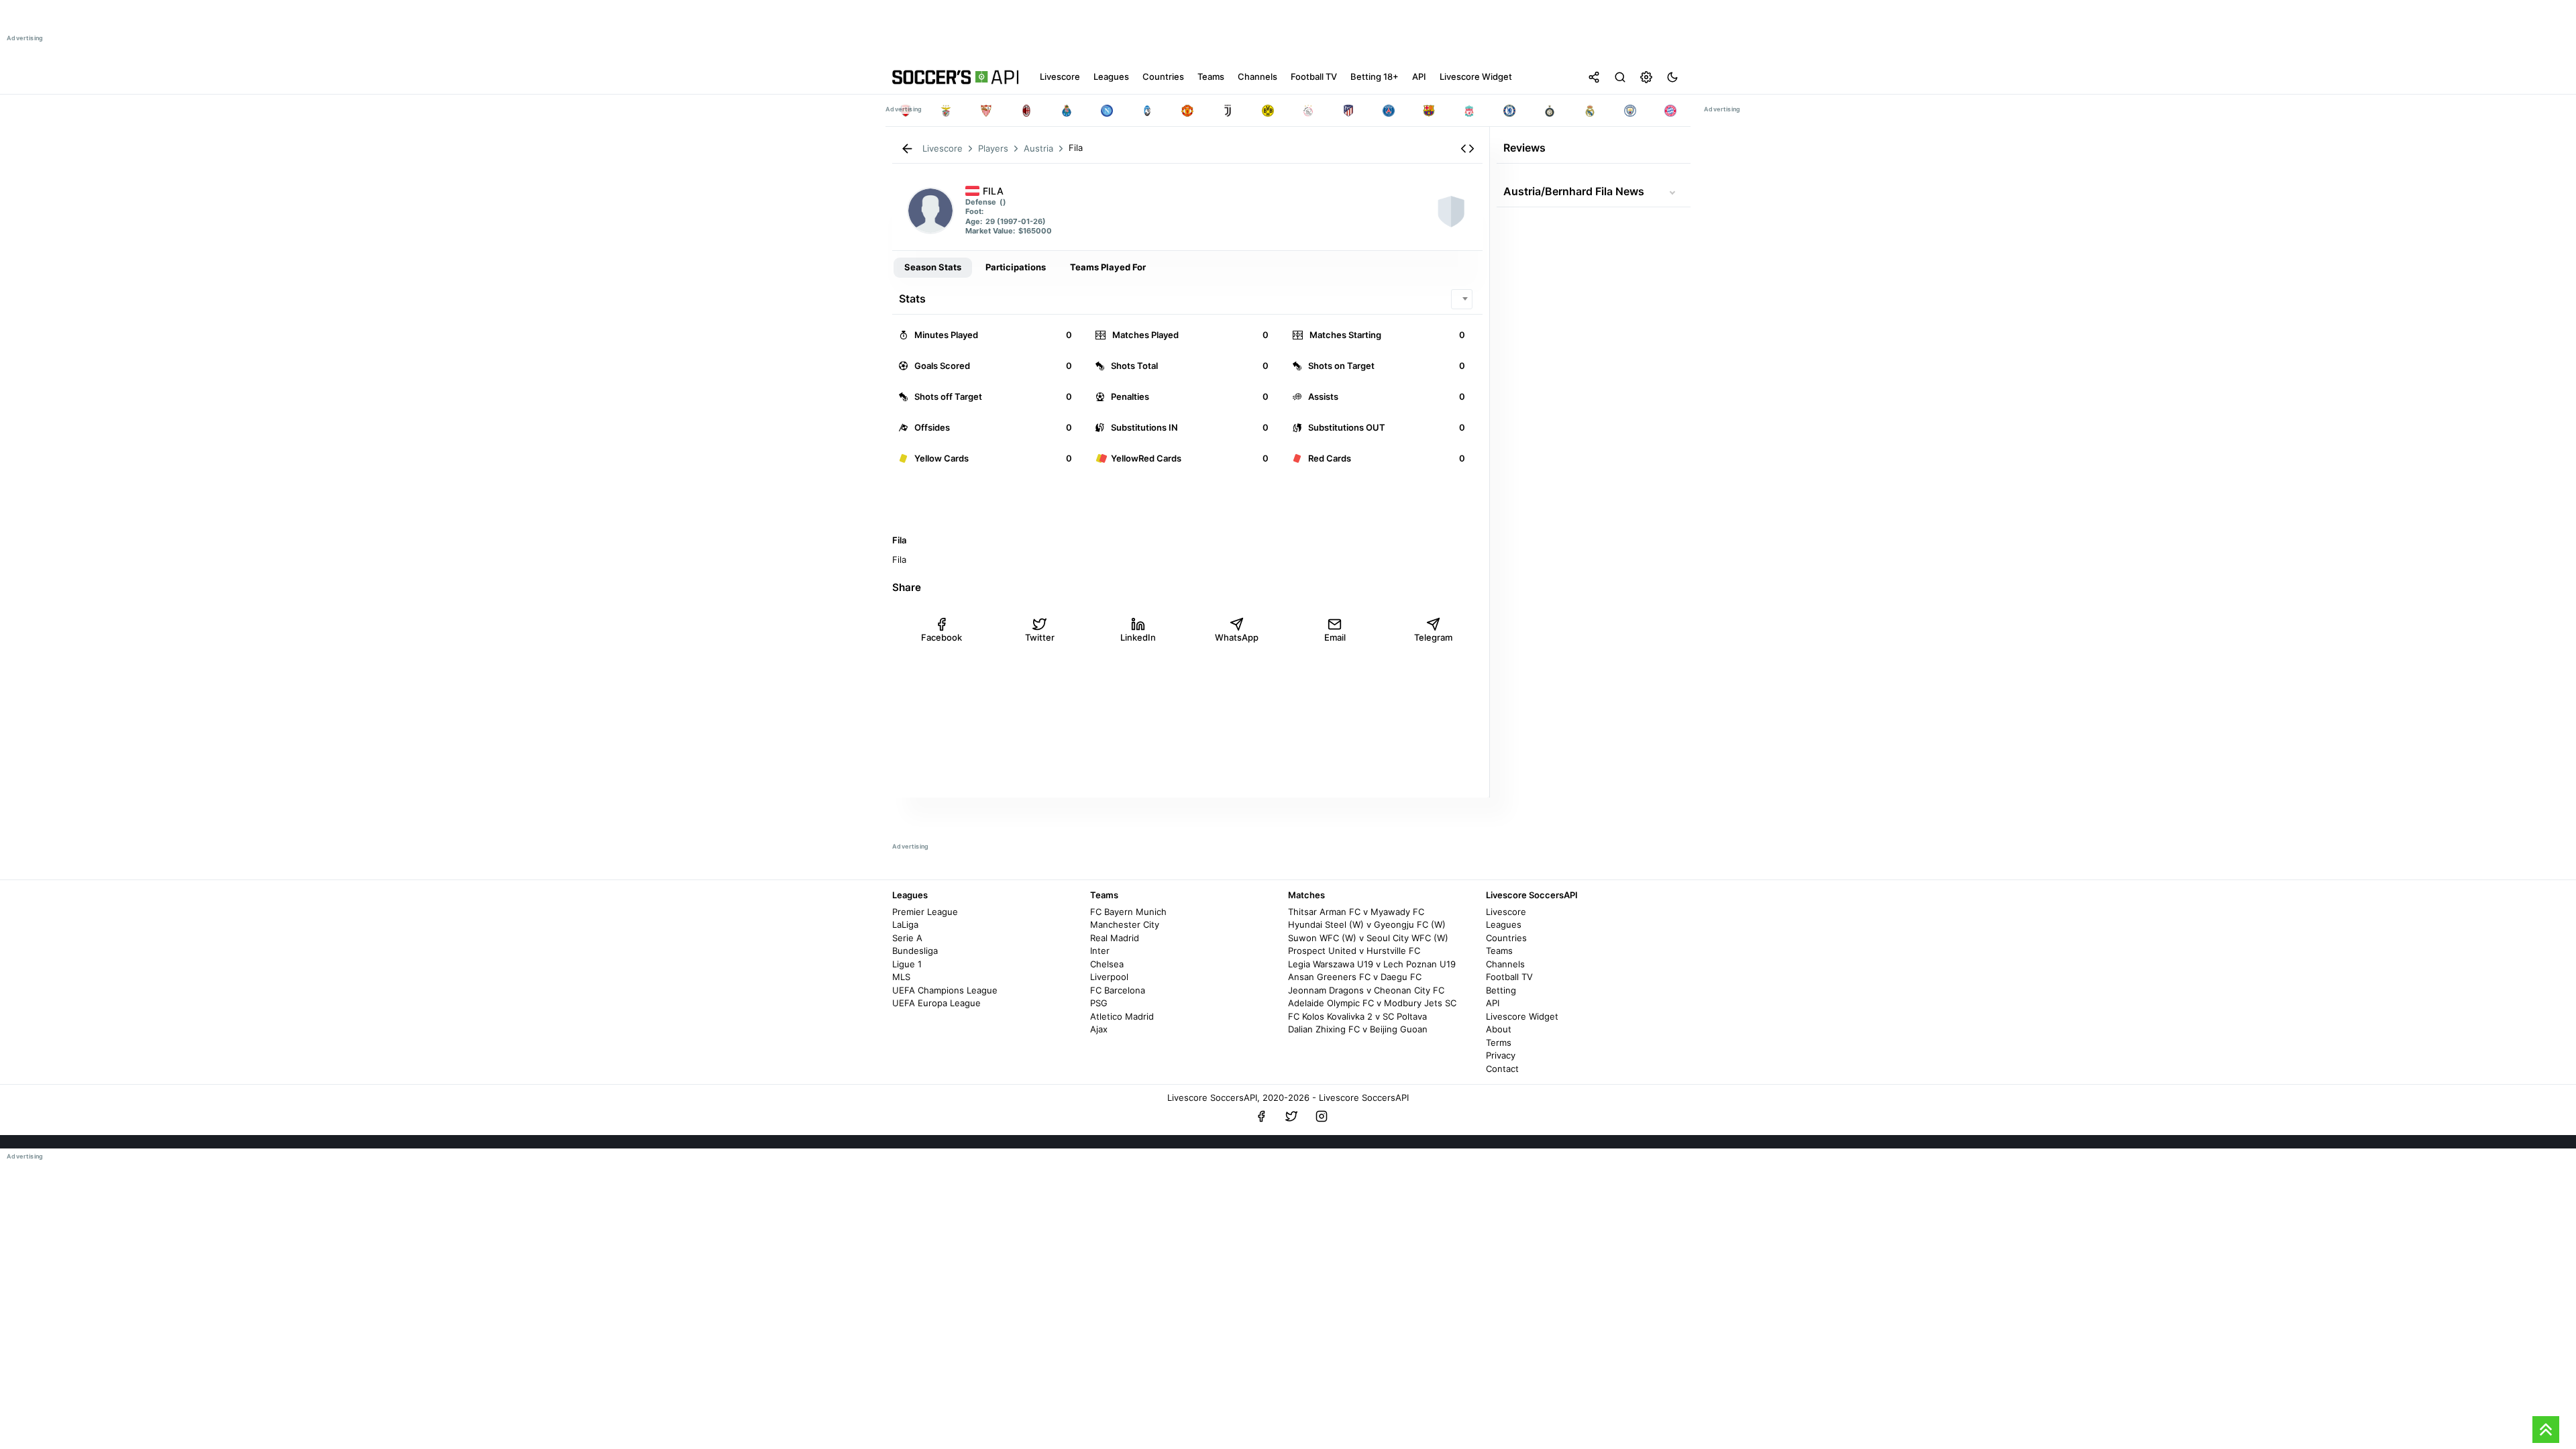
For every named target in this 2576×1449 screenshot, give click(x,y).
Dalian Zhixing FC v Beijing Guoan (1358, 1029)
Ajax (1099, 1029)
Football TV (1509, 977)
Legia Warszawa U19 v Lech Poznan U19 (1372, 964)
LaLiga (905, 924)
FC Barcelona (1118, 990)
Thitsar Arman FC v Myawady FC (1356, 912)
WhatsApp (1237, 637)
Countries (1506, 938)
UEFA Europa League (936, 1003)
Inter (1100, 951)
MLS (901, 977)
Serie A (907, 938)
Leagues (1504, 924)
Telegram (1433, 637)
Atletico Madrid (1122, 1016)
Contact (1502, 1069)
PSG (1099, 1003)
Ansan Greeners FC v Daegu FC (1355, 977)
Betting (1501, 990)
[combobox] (1462, 299)
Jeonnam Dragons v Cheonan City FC (1366, 990)
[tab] (933, 268)
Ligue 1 (907, 964)
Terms (1499, 1042)
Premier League (925, 912)
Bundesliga (915, 951)
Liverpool (1109, 977)
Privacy (1501, 1055)
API (1493, 1003)
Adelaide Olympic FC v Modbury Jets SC (1372, 1003)
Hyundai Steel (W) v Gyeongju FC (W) (1367, 924)
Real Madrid (1115, 938)
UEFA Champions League (945, 990)
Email (1335, 637)
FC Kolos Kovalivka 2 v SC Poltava (1357, 1016)
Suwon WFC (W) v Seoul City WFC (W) (1368, 938)
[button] (1467, 149)
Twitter (1040, 637)
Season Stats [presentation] (933, 267)
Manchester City (1125, 924)
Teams (1499, 951)
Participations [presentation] (1016, 267)
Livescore (1506, 912)
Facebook (942, 637)
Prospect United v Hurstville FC (1354, 951)
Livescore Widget (1522, 1016)
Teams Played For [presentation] (1108, 267)
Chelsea (1107, 964)
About (1499, 1029)
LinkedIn (1138, 637)
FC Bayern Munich (1128, 912)
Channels (1505, 964)
